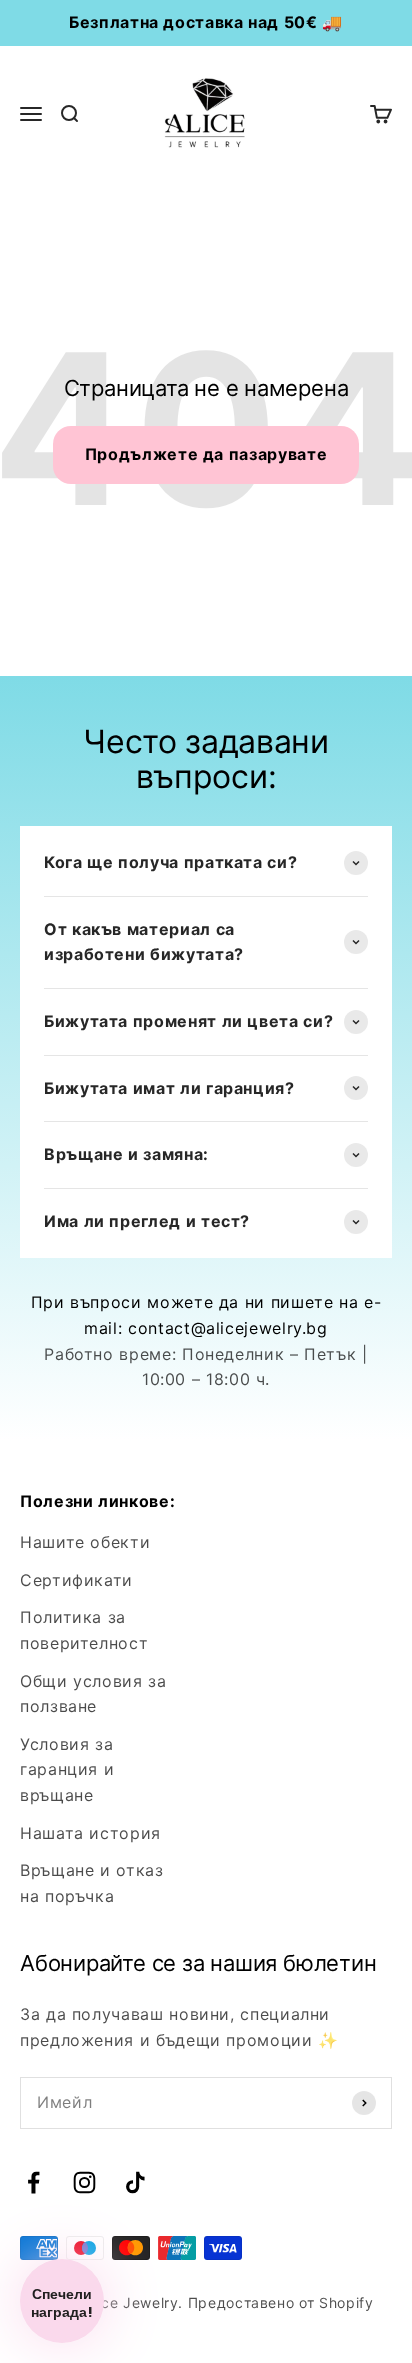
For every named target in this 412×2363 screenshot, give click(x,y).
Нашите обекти (85, 1542)
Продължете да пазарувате (206, 454)
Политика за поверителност (84, 1630)
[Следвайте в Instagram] (84, 2182)
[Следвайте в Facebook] (33, 2182)
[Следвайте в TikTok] (135, 2182)
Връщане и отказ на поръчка (92, 1883)
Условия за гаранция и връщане (67, 1769)
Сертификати (76, 1580)
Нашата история (90, 1833)
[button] (62, 2301)
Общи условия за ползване (93, 1694)
